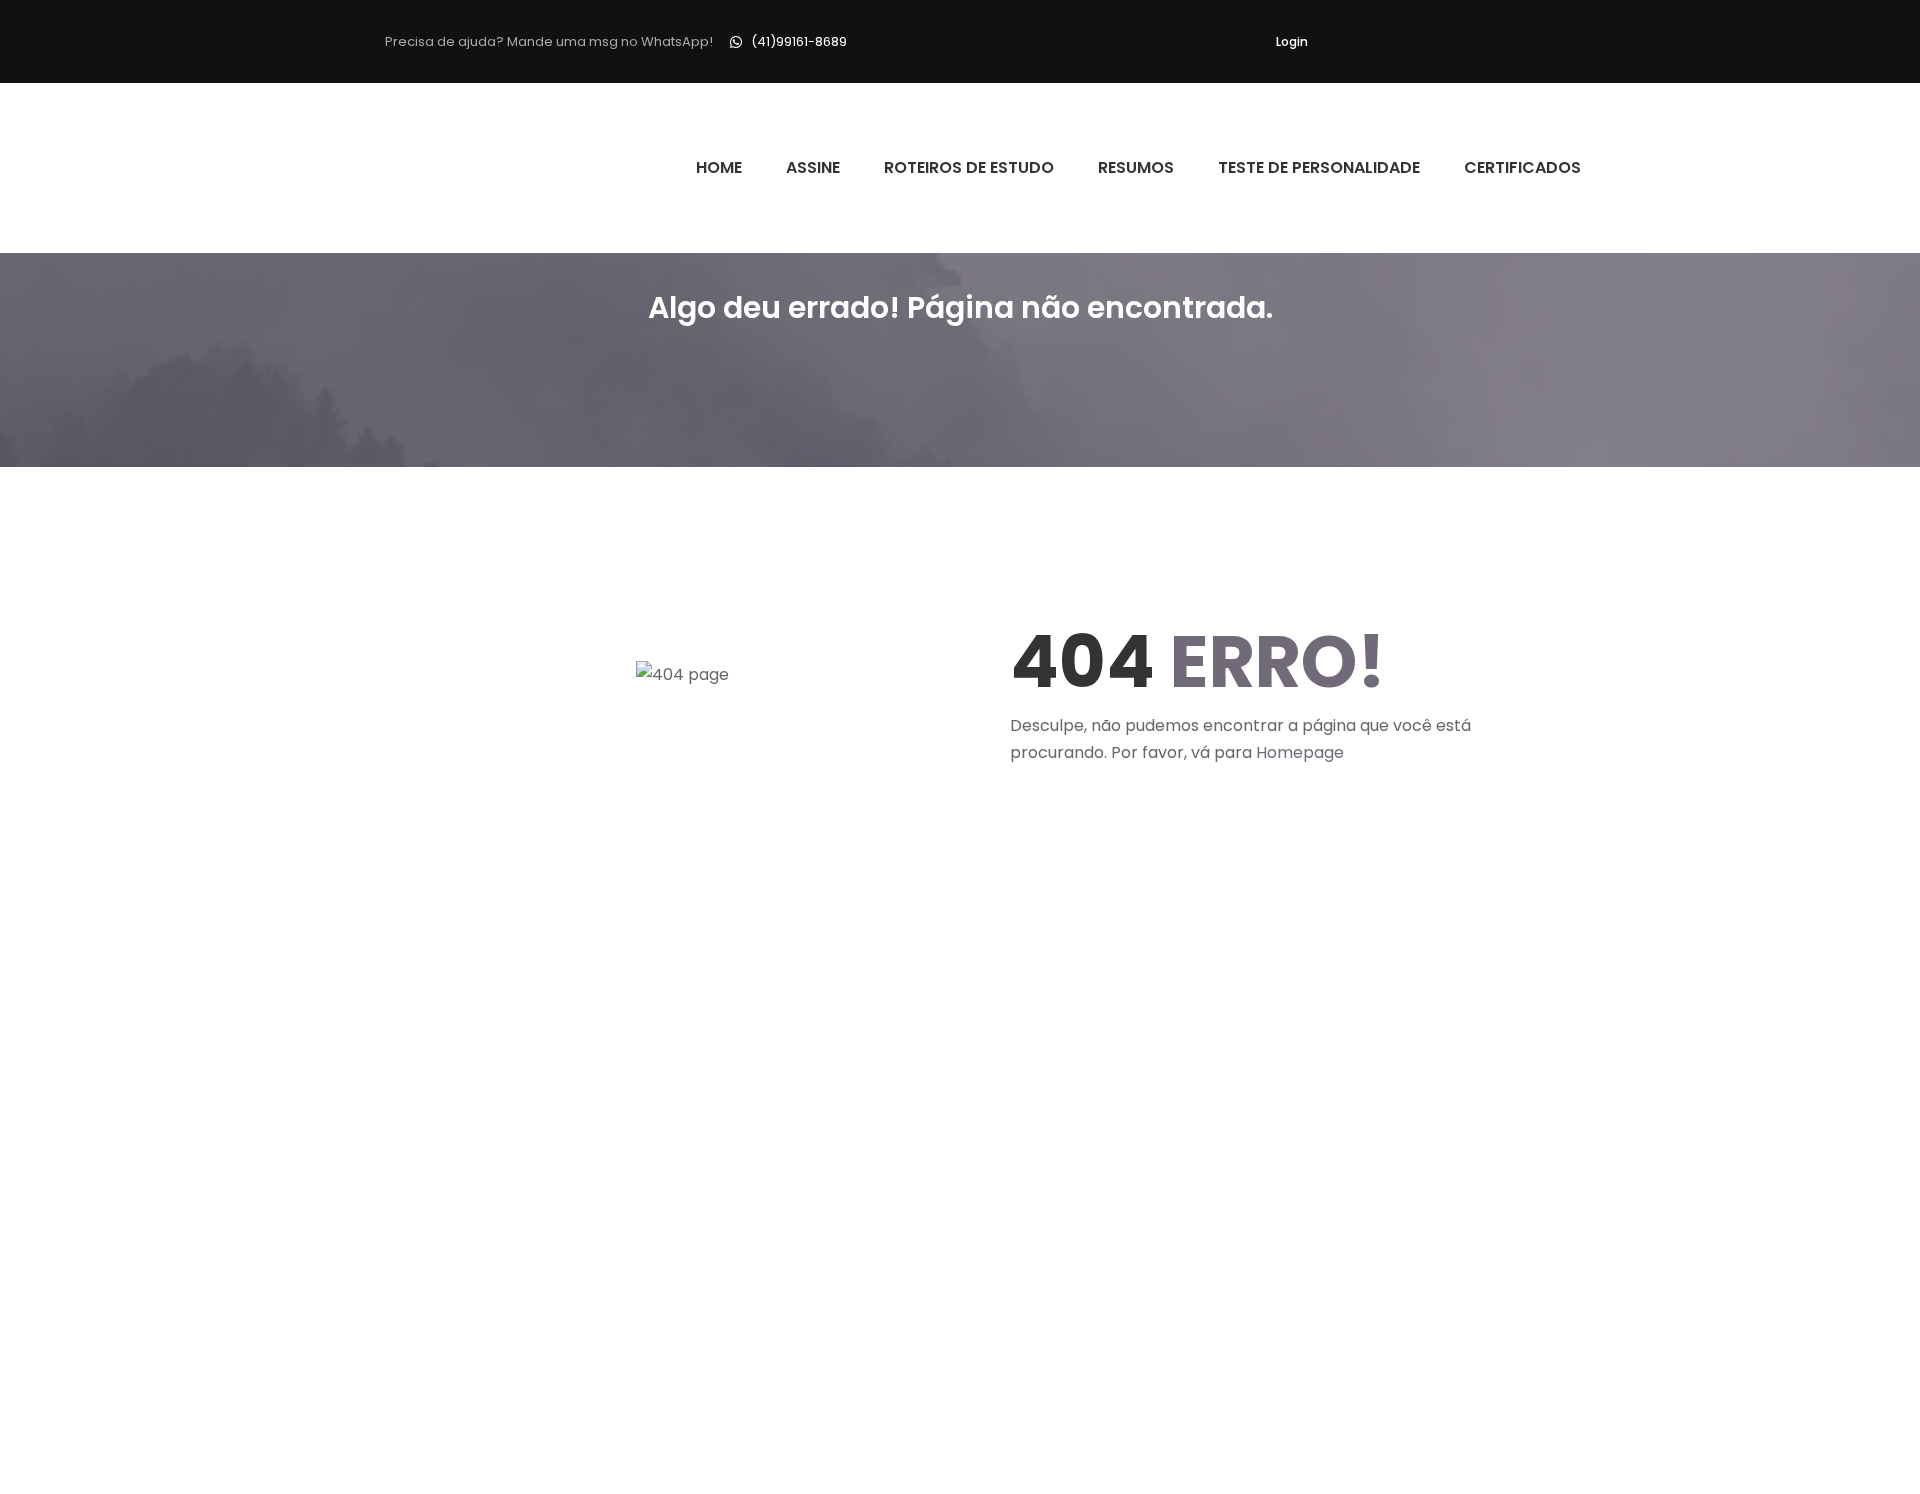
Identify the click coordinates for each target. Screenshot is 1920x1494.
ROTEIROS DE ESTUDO (969, 167)
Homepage (1300, 752)
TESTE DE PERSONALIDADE (1319, 167)
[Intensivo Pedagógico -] (391, 168)
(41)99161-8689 (799, 41)
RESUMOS (1136, 167)
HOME (719, 167)
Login (1292, 41)
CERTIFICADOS (1522, 167)
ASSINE (813, 167)
